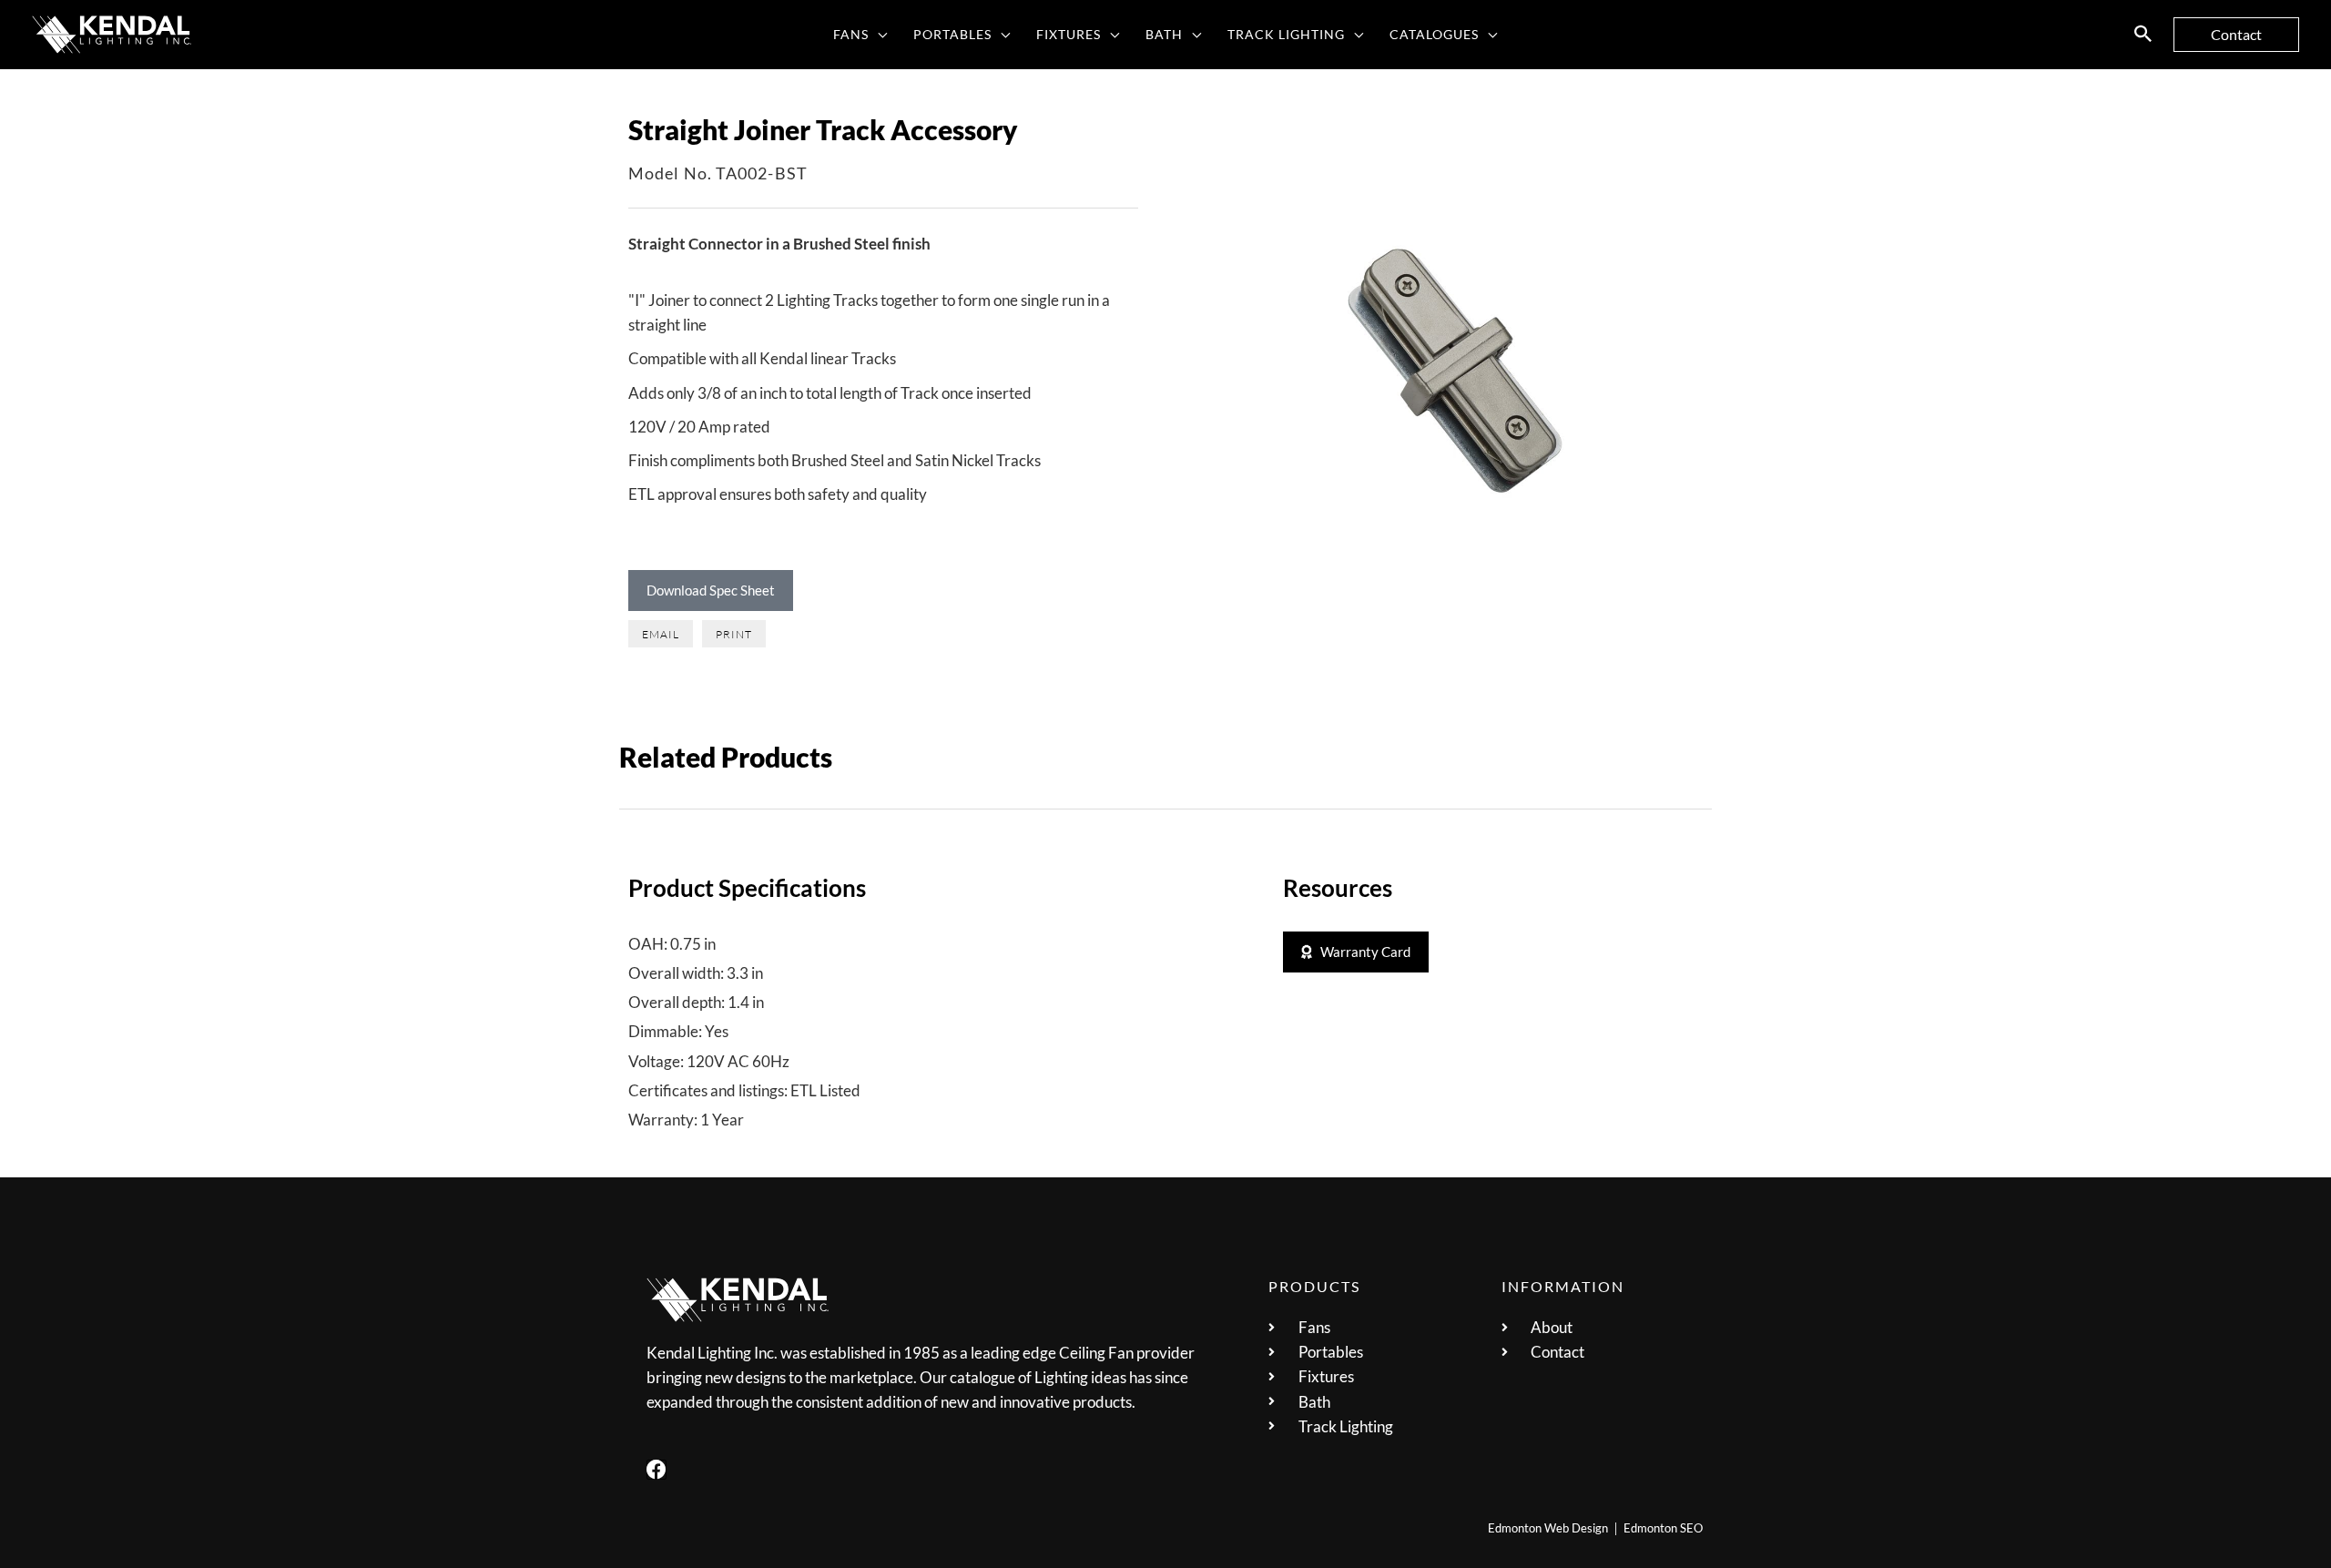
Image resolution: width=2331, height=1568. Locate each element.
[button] (878, 35)
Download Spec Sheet (711, 590)
